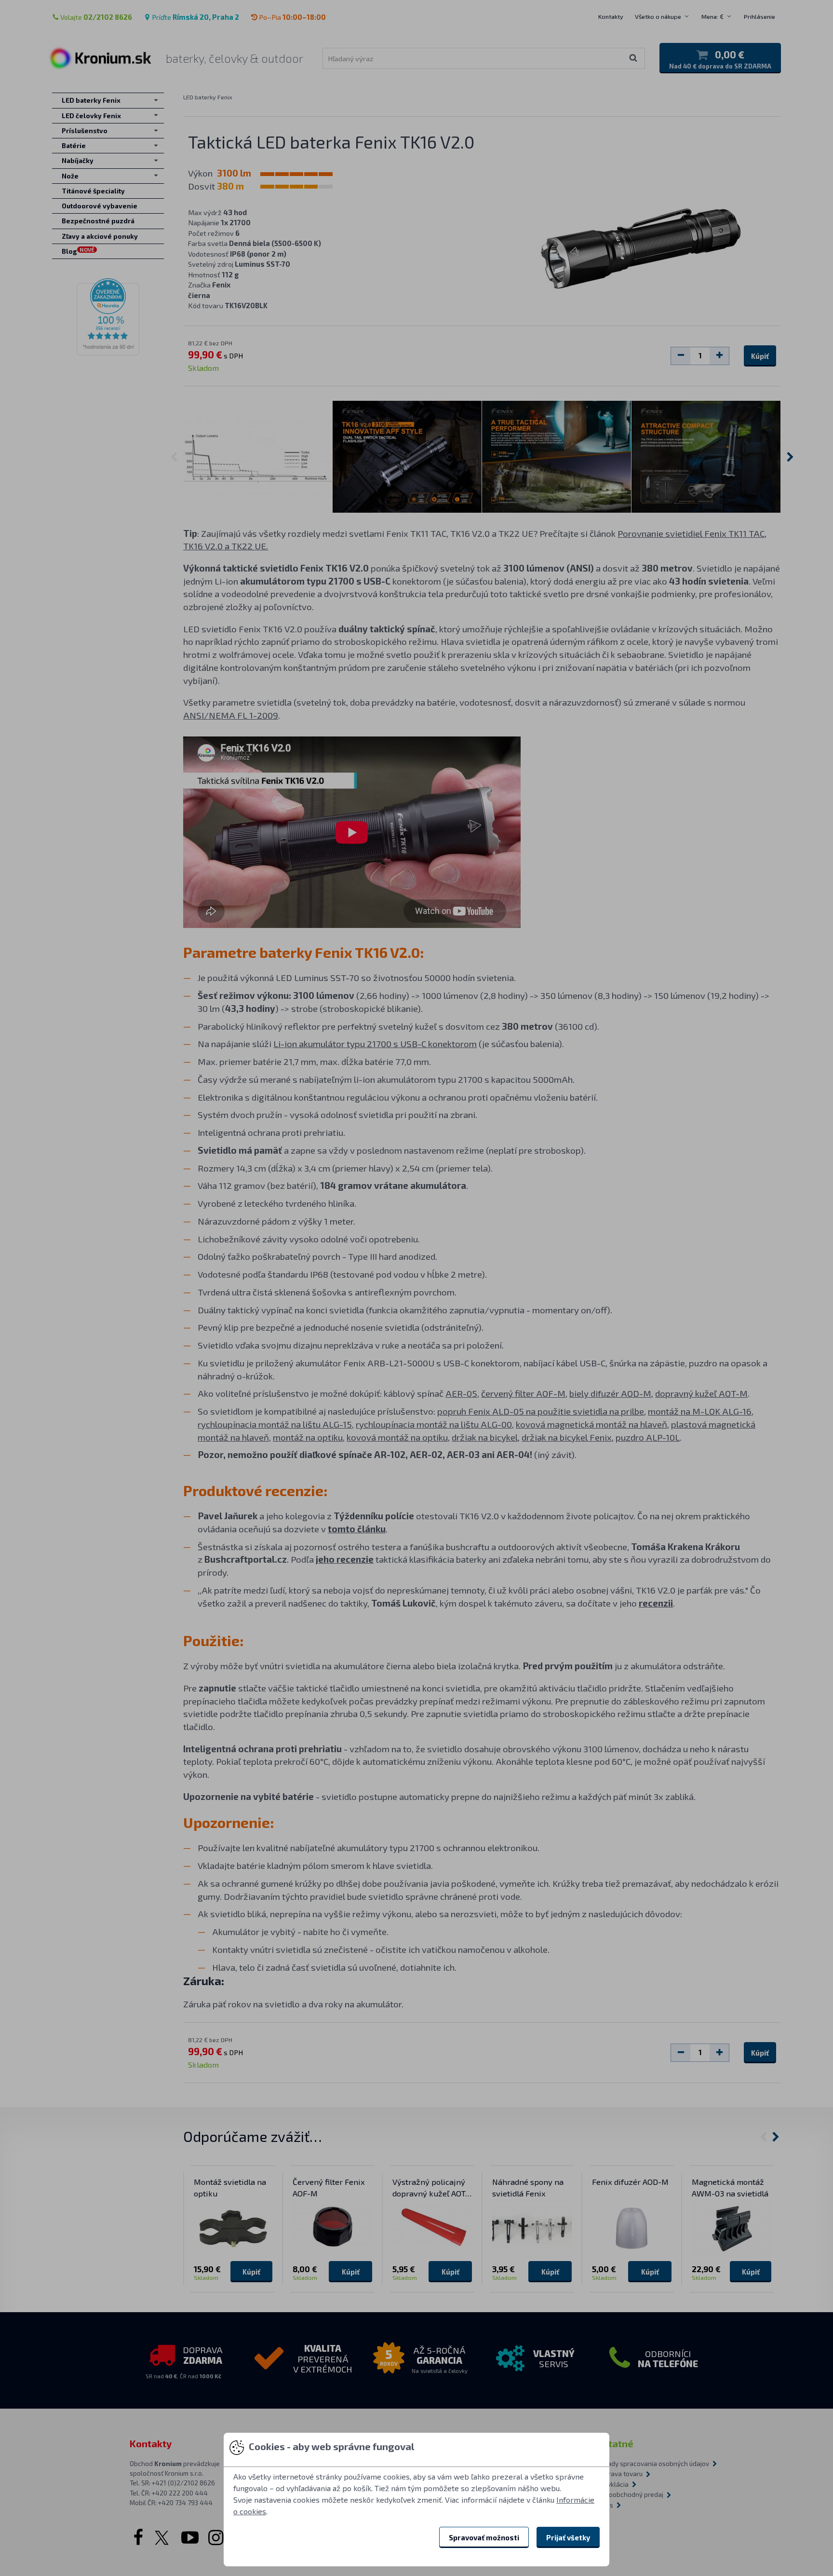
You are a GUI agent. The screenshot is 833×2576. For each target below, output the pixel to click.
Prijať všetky (568, 2537)
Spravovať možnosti (484, 2537)
